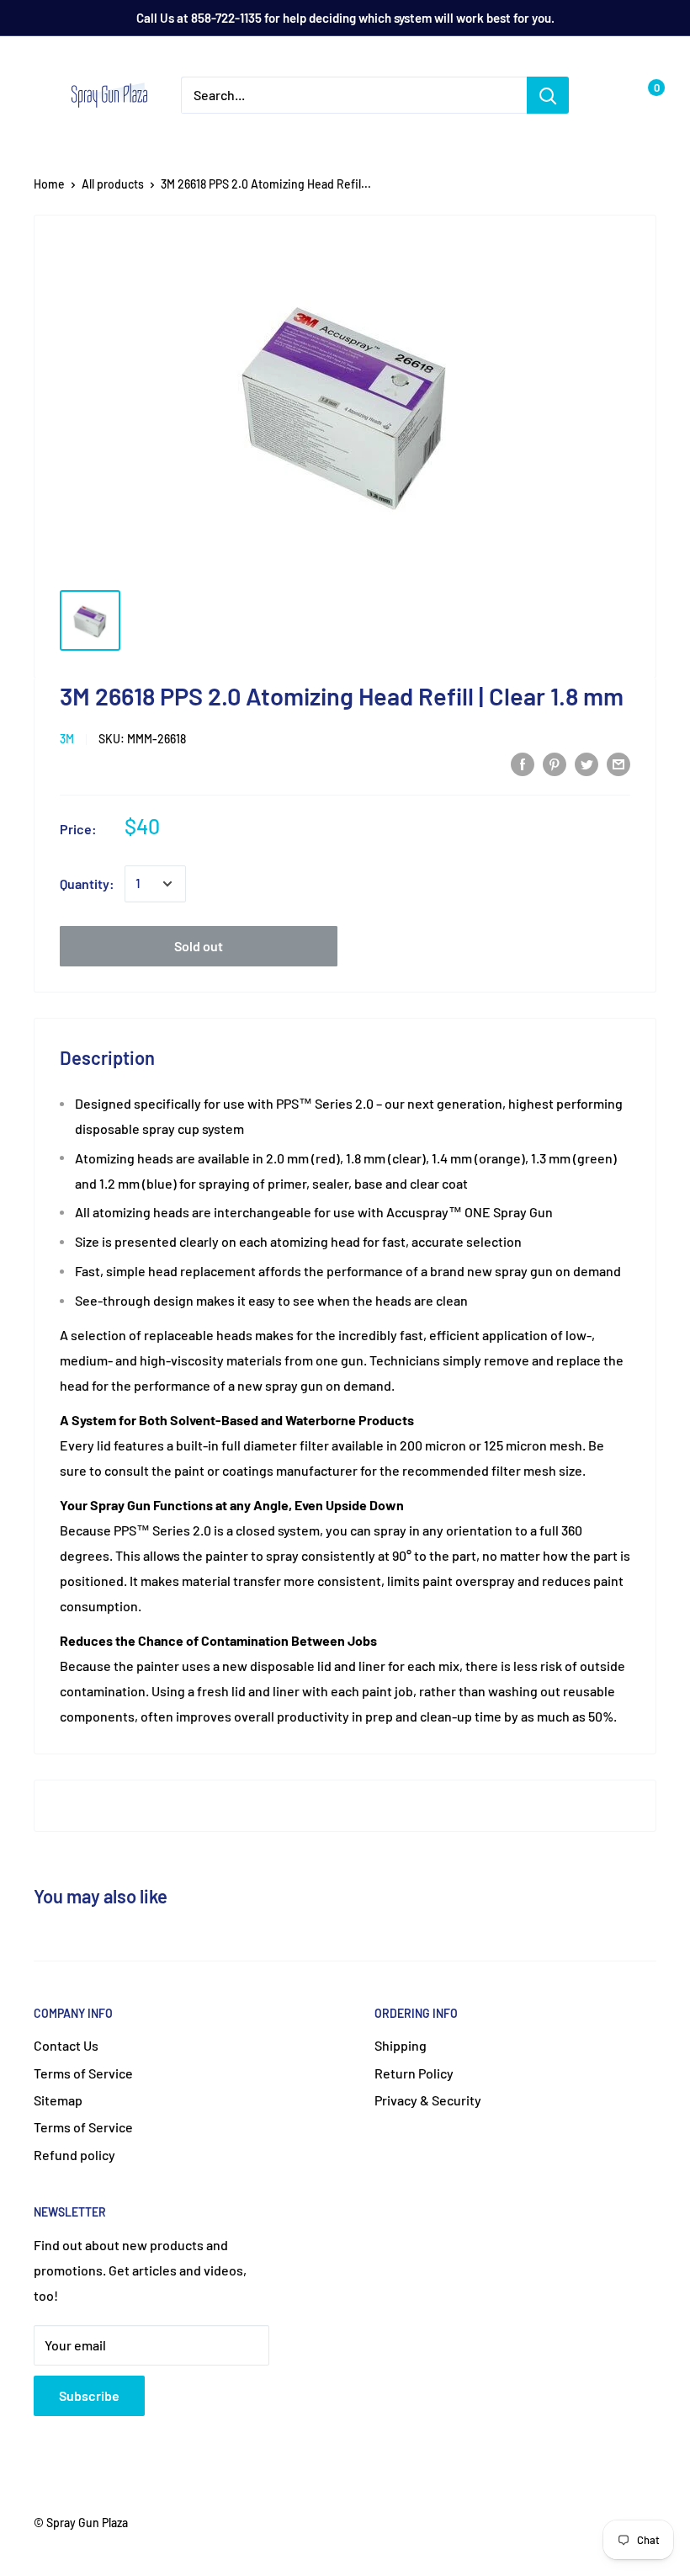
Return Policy (414, 2073)
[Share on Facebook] (523, 763)
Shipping (401, 2045)
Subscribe (89, 2395)
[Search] (548, 95)
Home (49, 184)
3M (67, 739)
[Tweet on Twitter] (586, 763)
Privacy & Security (428, 2100)
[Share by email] (618, 763)
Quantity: (87, 884)
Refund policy (74, 2155)
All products (113, 184)
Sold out (199, 946)
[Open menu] (42, 96)
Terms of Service (83, 2073)
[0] (642, 95)
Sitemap (58, 2100)
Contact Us (66, 2045)
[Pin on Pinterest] (555, 763)
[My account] (608, 95)
